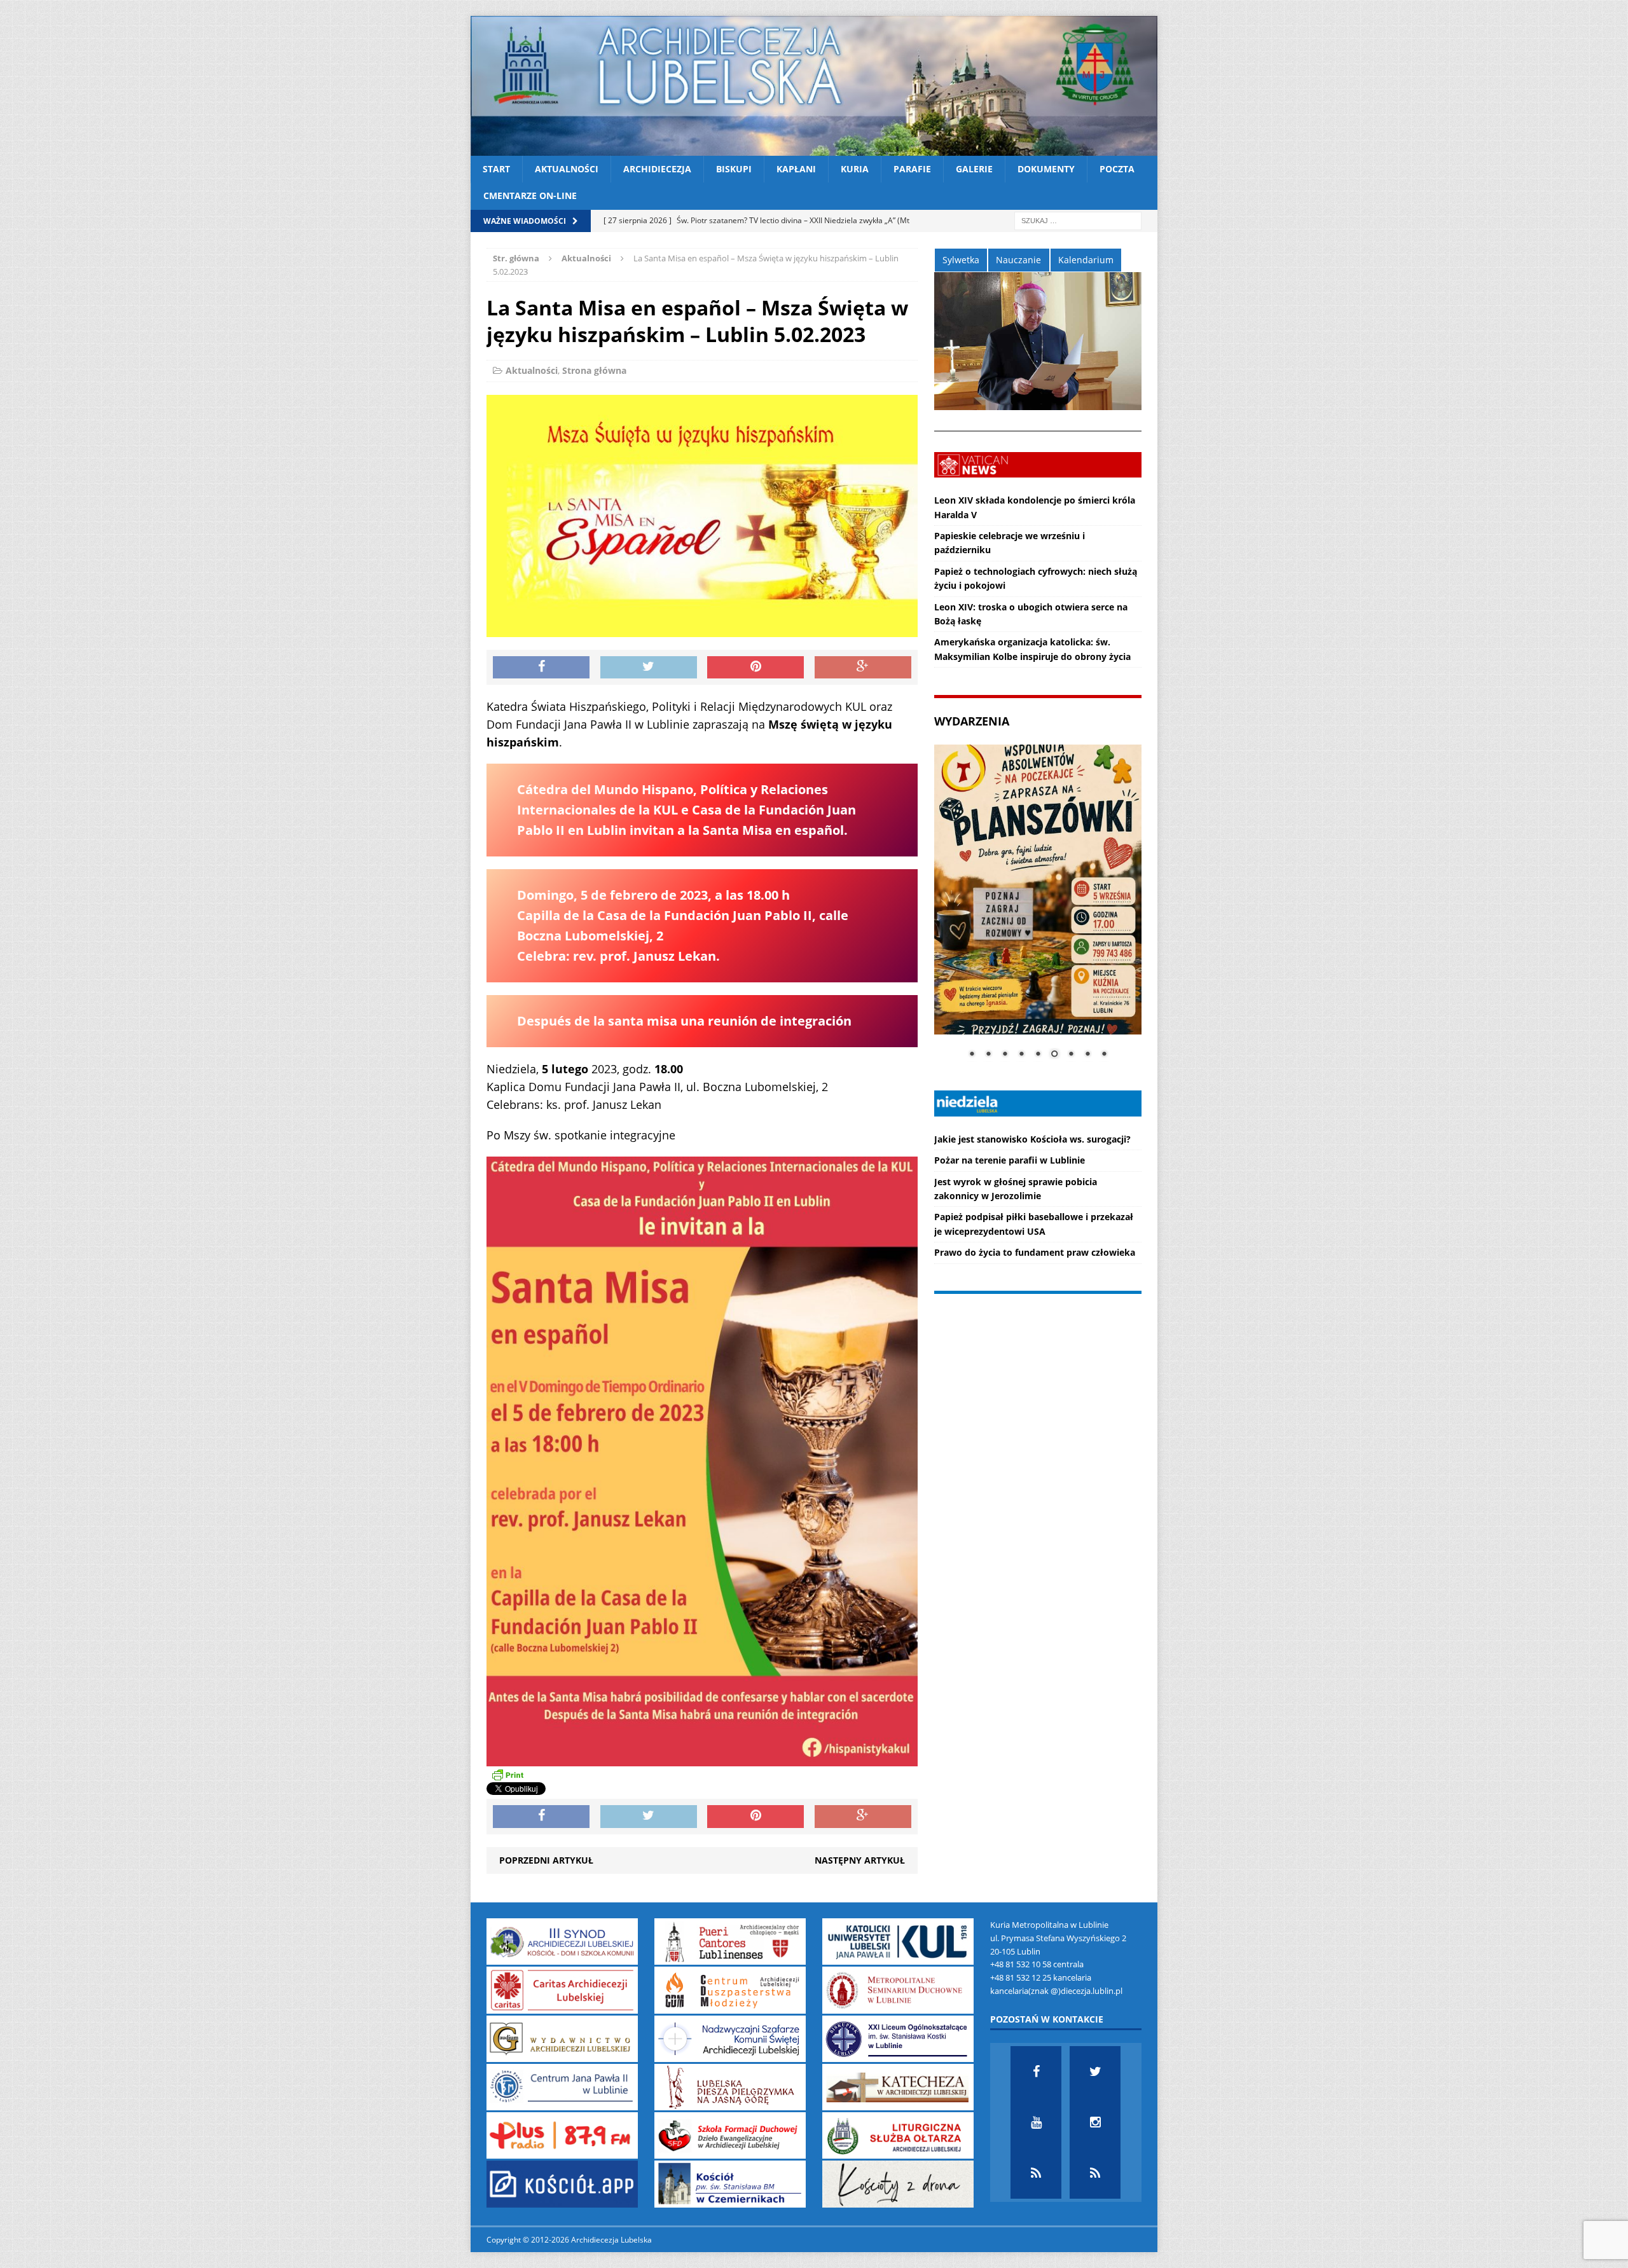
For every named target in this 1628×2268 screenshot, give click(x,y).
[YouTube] (1036, 2122)
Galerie (974, 169)
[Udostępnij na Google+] (863, 668)
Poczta (1117, 169)
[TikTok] (1036, 2173)
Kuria (855, 169)
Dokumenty (1046, 169)
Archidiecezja (657, 169)
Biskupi (734, 169)
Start (496, 169)
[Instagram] (1095, 2122)
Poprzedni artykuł (546, 1860)
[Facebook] (1036, 2072)
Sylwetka (961, 260)
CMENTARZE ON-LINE (530, 196)
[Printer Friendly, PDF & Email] (507, 1774)
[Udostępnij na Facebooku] (541, 668)
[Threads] (1095, 2173)
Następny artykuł (860, 1860)
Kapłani (796, 169)
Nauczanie (1018, 260)
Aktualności (567, 169)
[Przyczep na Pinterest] (755, 668)
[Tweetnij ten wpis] (649, 668)
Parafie (912, 169)
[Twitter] (1095, 2072)
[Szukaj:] (1078, 220)
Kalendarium (1086, 260)
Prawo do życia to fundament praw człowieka (1035, 1252)
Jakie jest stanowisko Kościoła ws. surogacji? (1032, 1139)
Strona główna (594, 370)
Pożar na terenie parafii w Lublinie (1010, 1160)
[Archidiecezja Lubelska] (814, 86)
